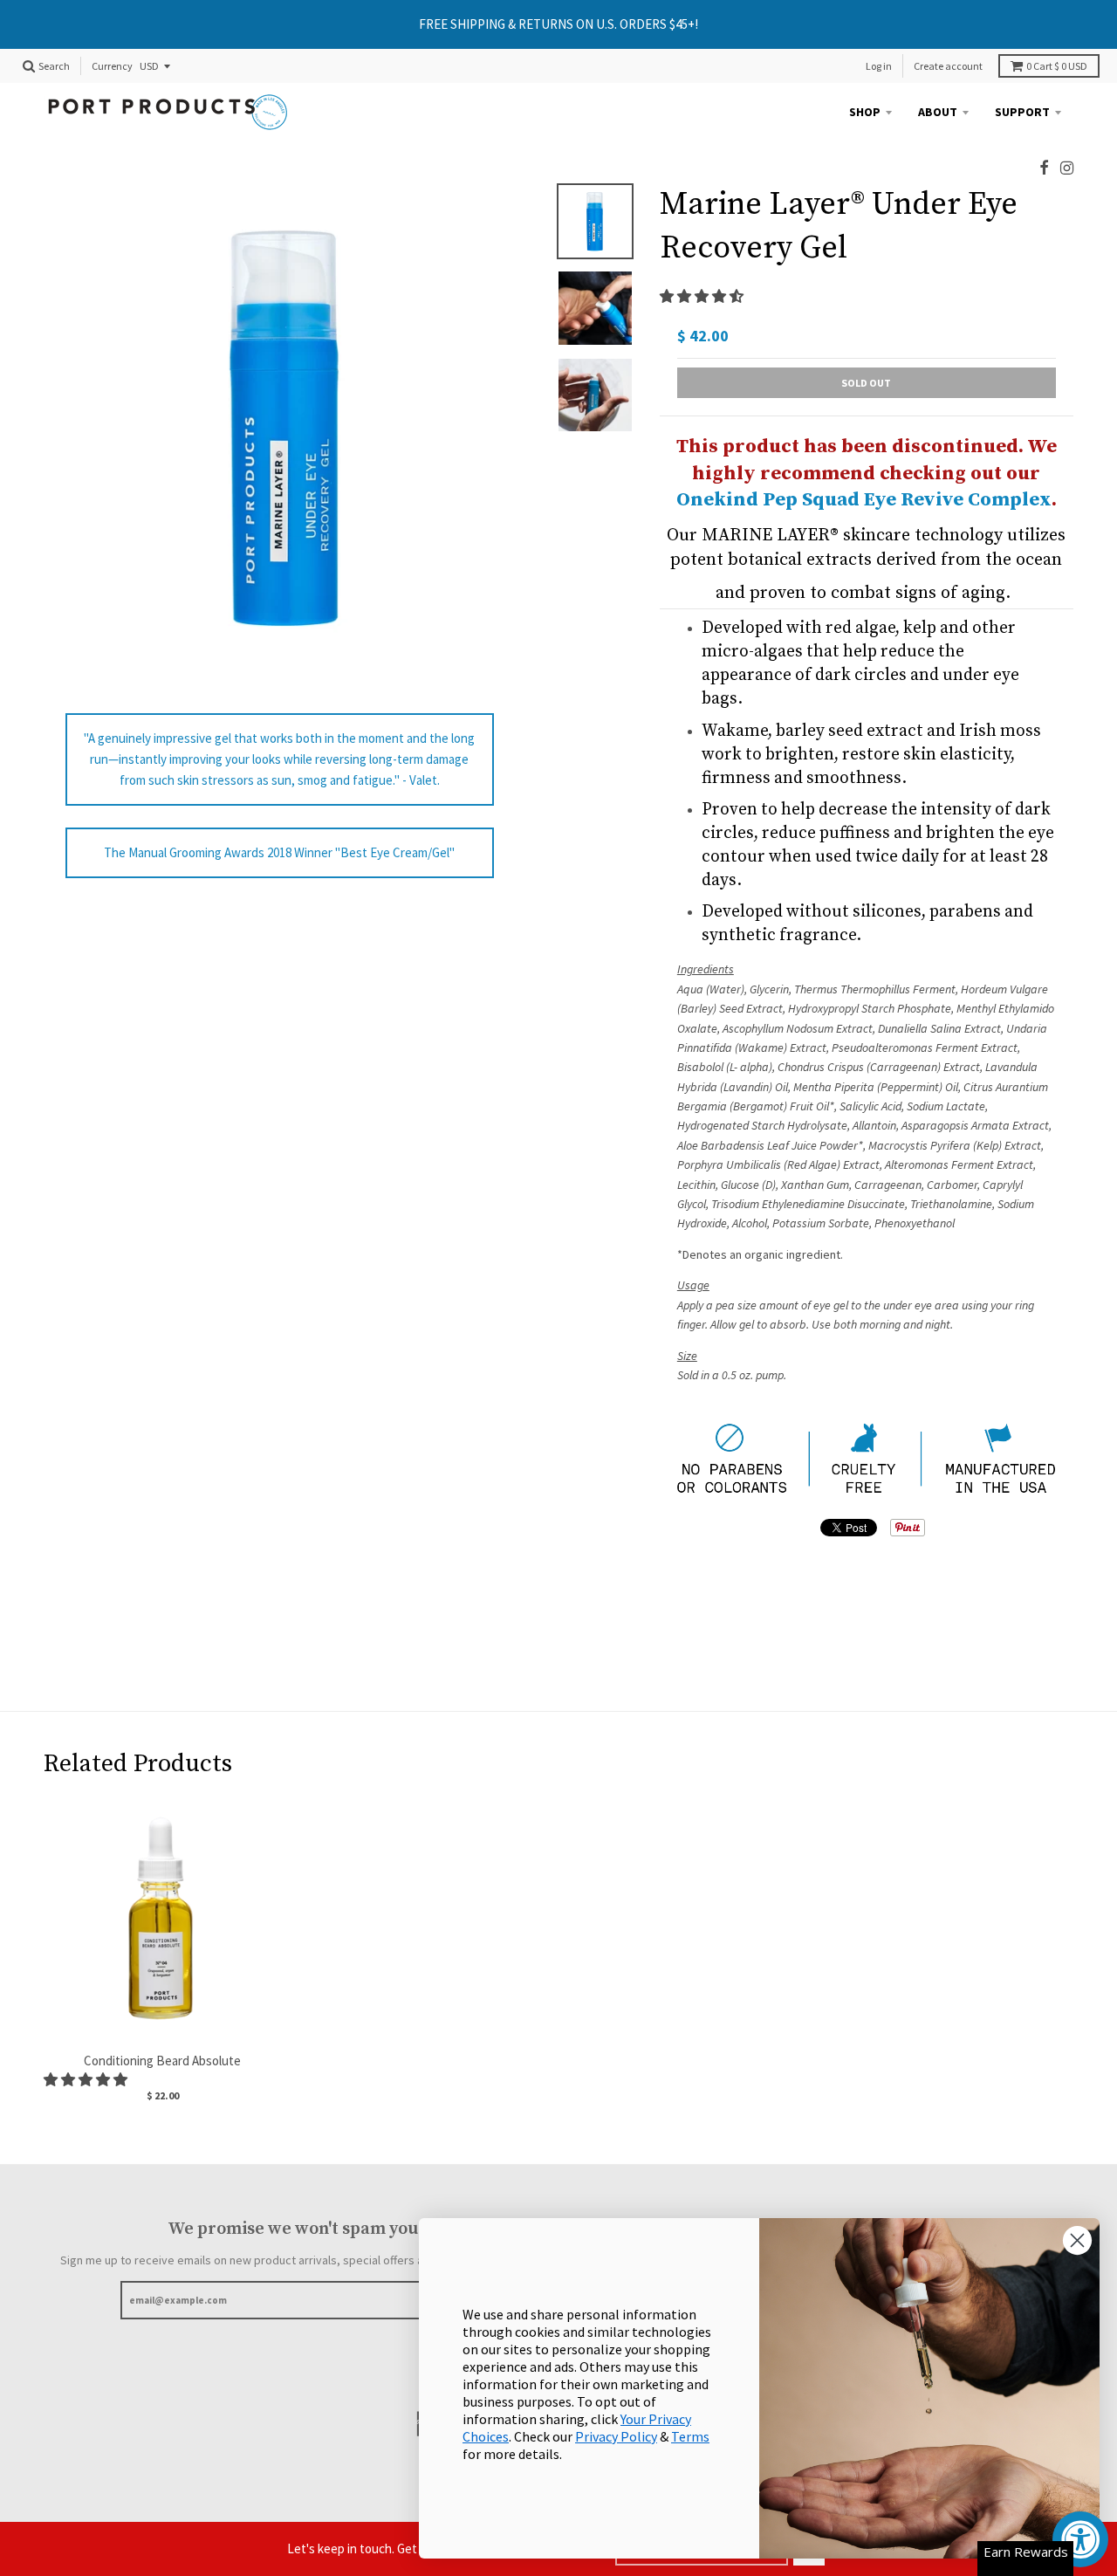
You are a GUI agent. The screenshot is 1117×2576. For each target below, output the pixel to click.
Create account (948, 66)
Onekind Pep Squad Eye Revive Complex (864, 500)
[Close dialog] (1077, 2240)
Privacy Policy (616, 2436)
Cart (1057, 66)
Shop (865, 112)
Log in (879, 66)
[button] (703, 296)
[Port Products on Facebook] (1044, 168)
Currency (112, 67)
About (938, 112)
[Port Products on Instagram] (1067, 168)
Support (1022, 112)
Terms (690, 2436)
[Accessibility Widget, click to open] (1080, 2539)
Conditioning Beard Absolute (162, 2061)
